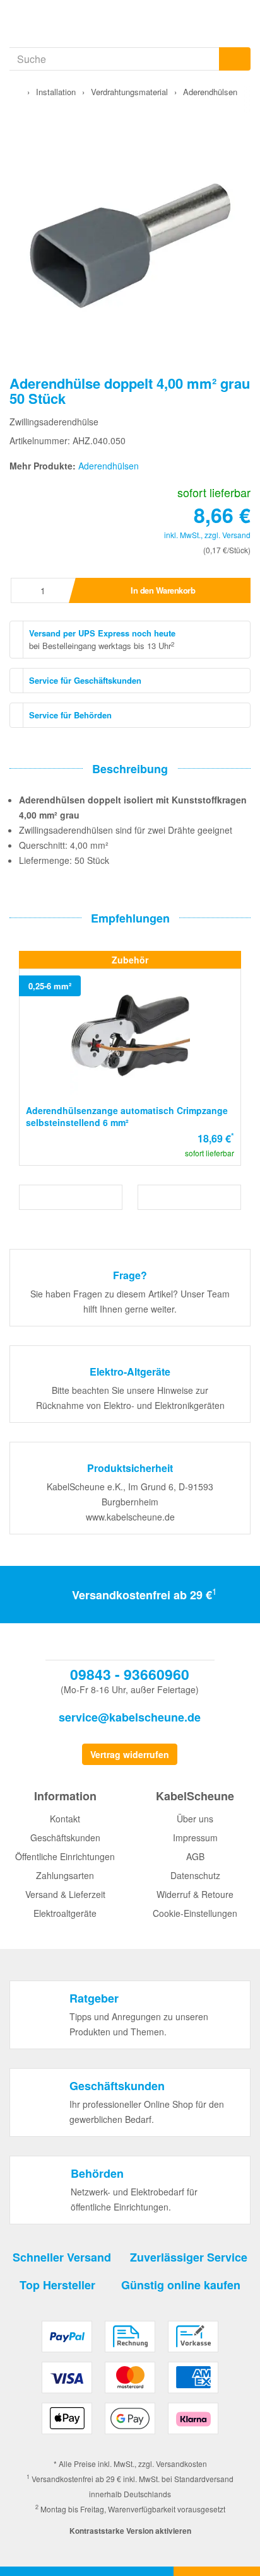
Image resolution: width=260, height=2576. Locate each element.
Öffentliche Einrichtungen (65, 1856)
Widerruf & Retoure (195, 1894)
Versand (236, 535)
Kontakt (65, 1819)
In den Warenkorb (163, 590)
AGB (195, 1856)
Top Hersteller (57, 2285)
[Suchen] (235, 59)
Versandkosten (181, 2464)
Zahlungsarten (65, 1875)
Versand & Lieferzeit (65, 1894)
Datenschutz (195, 1875)
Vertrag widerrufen (130, 1754)
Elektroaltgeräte (65, 1913)
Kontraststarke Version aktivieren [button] (130, 2531)
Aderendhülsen (109, 466)
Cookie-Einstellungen (195, 1913)
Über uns (195, 1819)
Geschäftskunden (65, 1837)
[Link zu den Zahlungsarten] (130, 2382)
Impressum (195, 1837)
